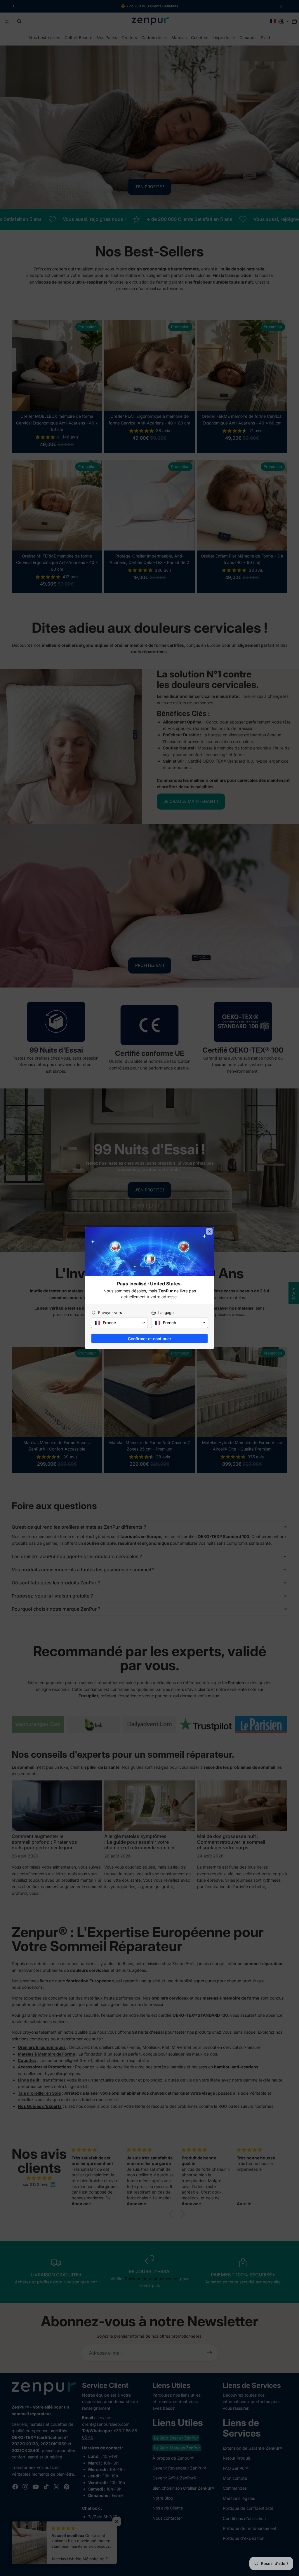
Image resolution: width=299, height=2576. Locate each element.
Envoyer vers (110, 1313)
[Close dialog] (209, 1231)
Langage (166, 1313)
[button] (119, 1323)
